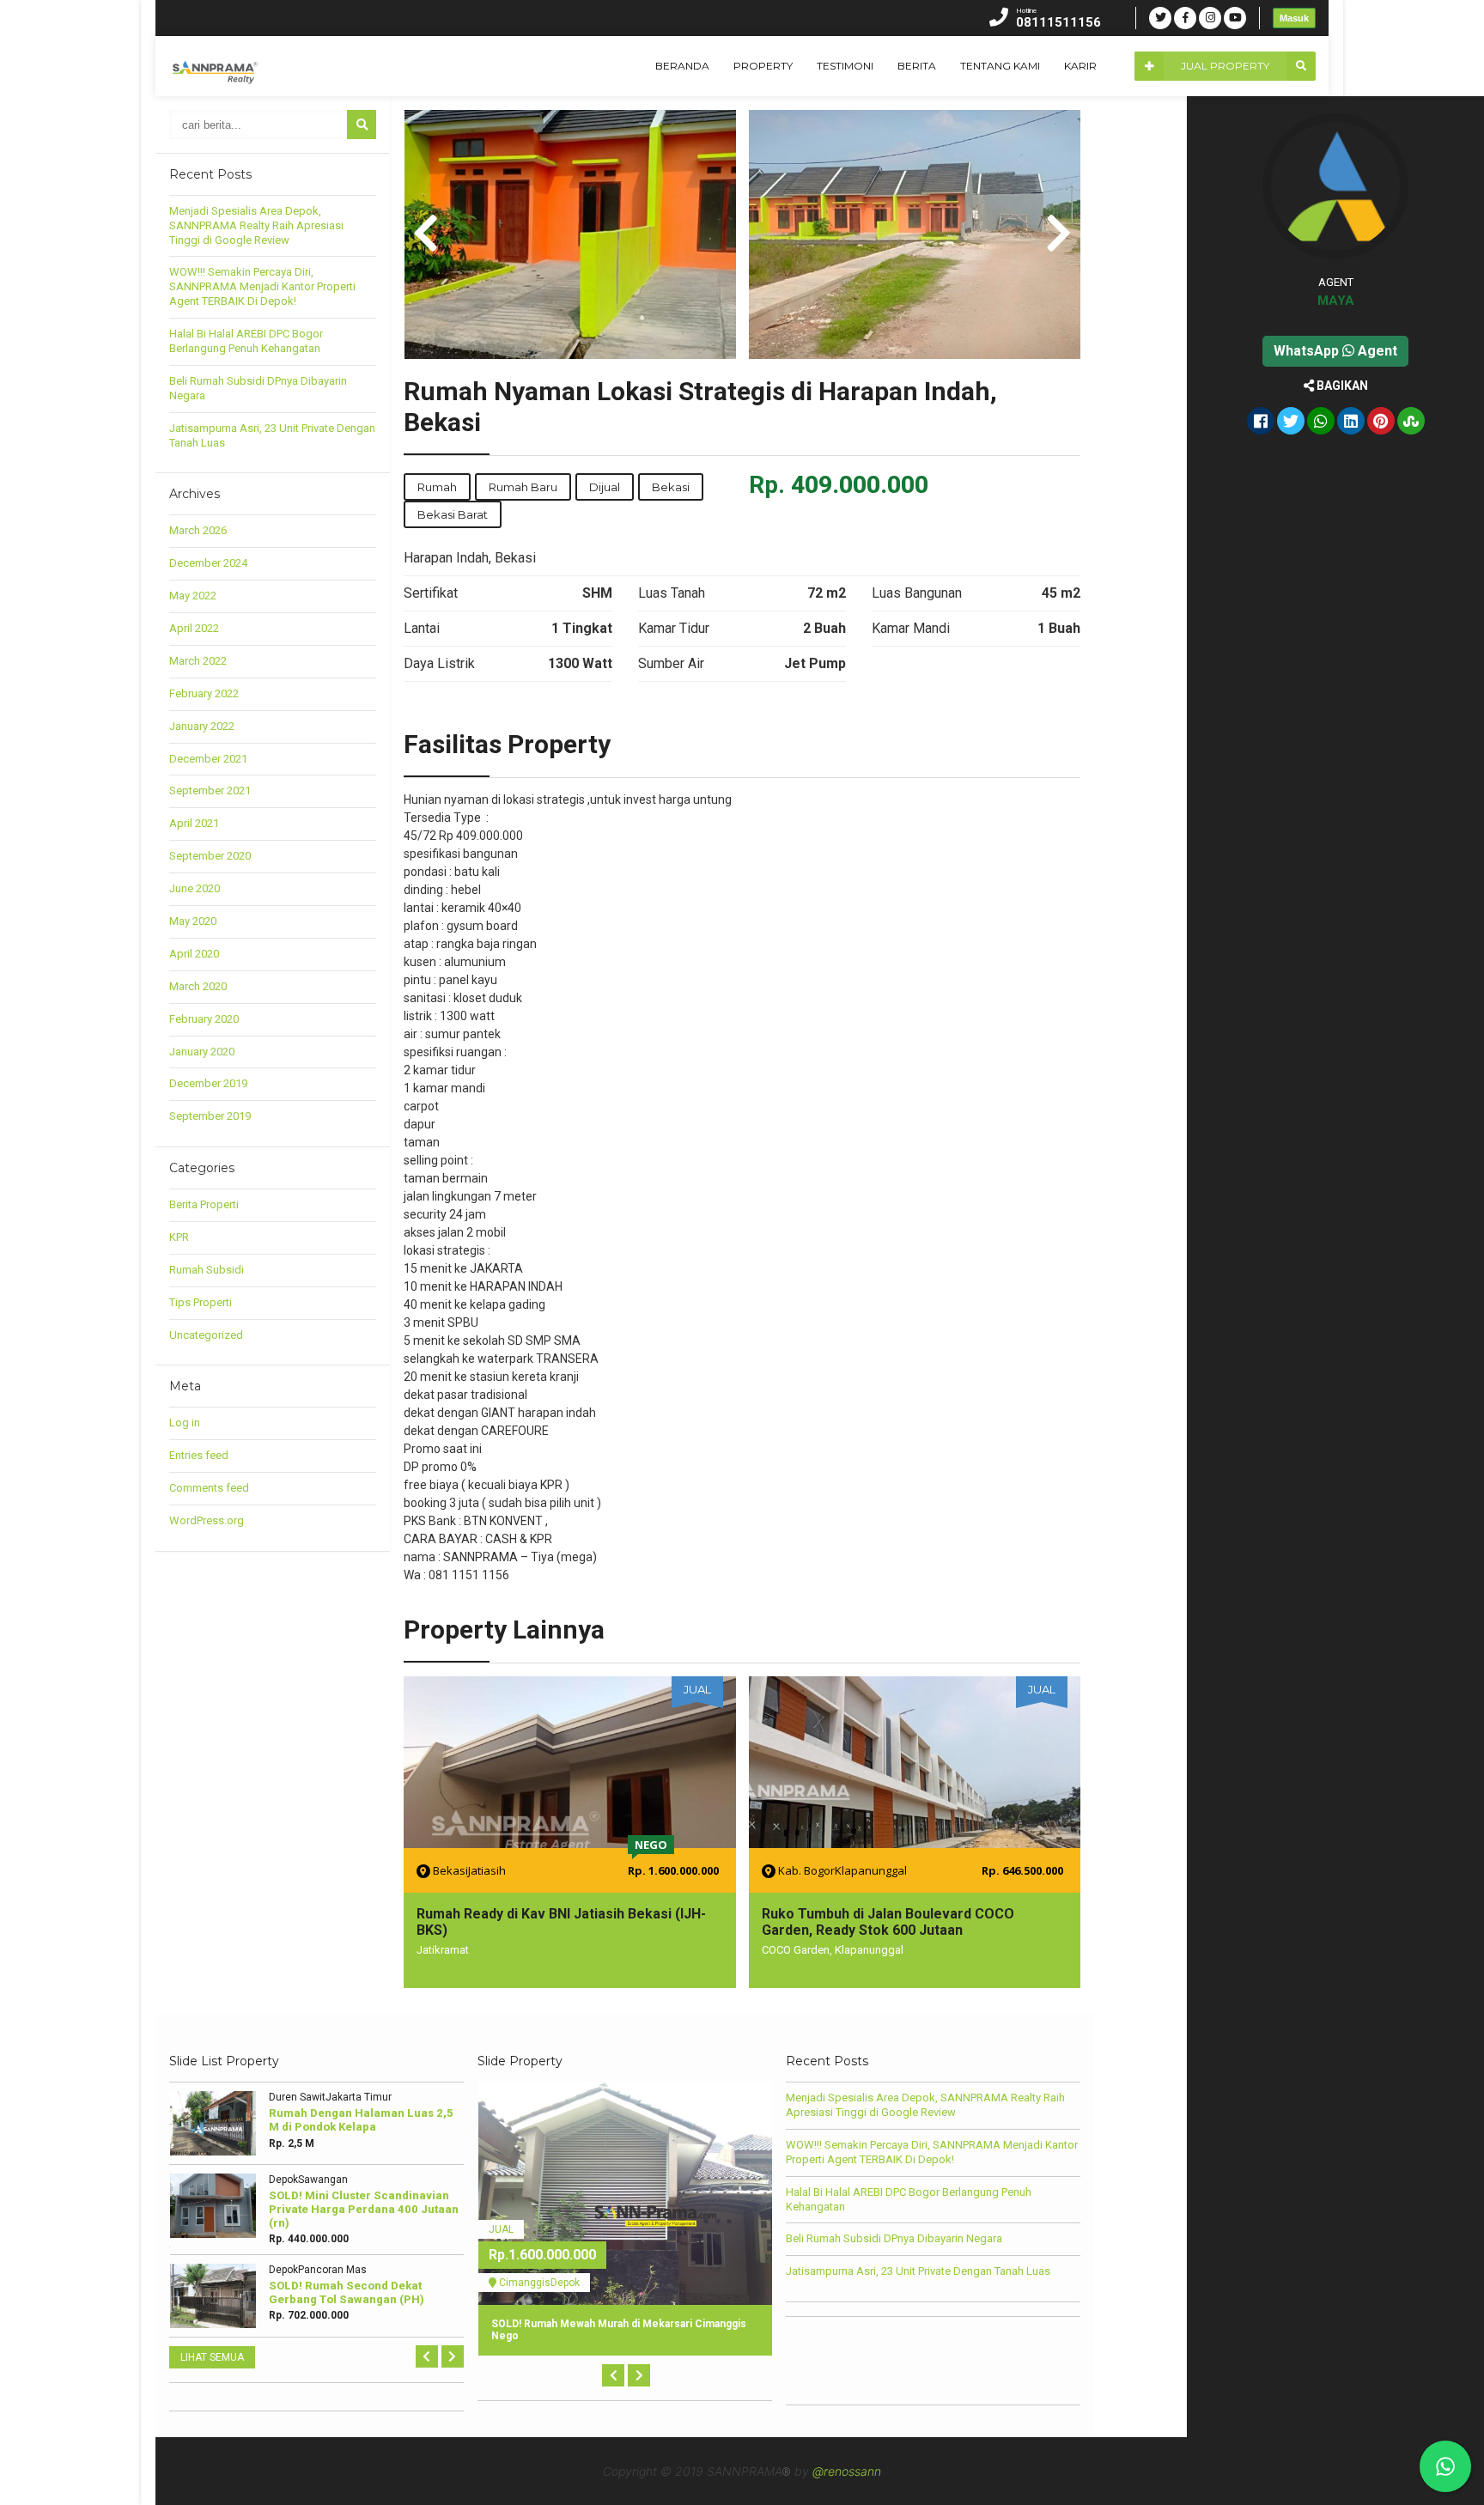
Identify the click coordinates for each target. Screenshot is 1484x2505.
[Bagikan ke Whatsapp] (1321, 423)
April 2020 (194, 954)
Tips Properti (201, 1302)
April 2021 (194, 823)
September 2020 (210, 856)
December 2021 (208, 759)
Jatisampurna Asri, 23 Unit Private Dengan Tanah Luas (918, 2271)
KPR (179, 1237)
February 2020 (204, 1019)
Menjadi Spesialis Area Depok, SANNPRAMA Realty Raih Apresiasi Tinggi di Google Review (256, 225)
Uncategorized (206, 1335)
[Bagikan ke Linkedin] (1351, 423)
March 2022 (198, 661)
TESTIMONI (845, 66)
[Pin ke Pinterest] (1381, 423)
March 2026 (198, 530)
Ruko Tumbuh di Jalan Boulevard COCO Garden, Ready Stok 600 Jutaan (888, 1922)
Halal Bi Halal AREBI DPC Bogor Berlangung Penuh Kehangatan (246, 341)
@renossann (847, 2471)
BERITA (917, 66)
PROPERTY (763, 66)
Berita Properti (204, 1204)
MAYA (1336, 301)
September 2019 (210, 1116)
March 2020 (198, 986)
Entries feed (199, 1455)
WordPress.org (207, 1520)
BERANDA (682, 66)
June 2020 (195, 888)
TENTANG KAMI (1000, 66)
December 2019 (208, 1083)
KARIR (1080, 66)
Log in (185, 1423)
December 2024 (208, 563)
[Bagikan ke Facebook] (1261, 423)
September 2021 (210, 790)
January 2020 (202, 1052)
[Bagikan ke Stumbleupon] (1411, 423)
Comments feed (209, 1488)
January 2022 (202, 726)
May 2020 (193, 921)
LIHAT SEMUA (212, 2357)
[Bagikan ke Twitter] (1291, 423)
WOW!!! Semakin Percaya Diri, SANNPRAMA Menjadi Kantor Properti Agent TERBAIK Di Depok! (262, 286)
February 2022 (204, 693)
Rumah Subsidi (207, 1270)
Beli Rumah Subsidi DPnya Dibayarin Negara (894, 2238)
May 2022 (193, 596)
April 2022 (194, 628)
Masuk (1294, 18)
